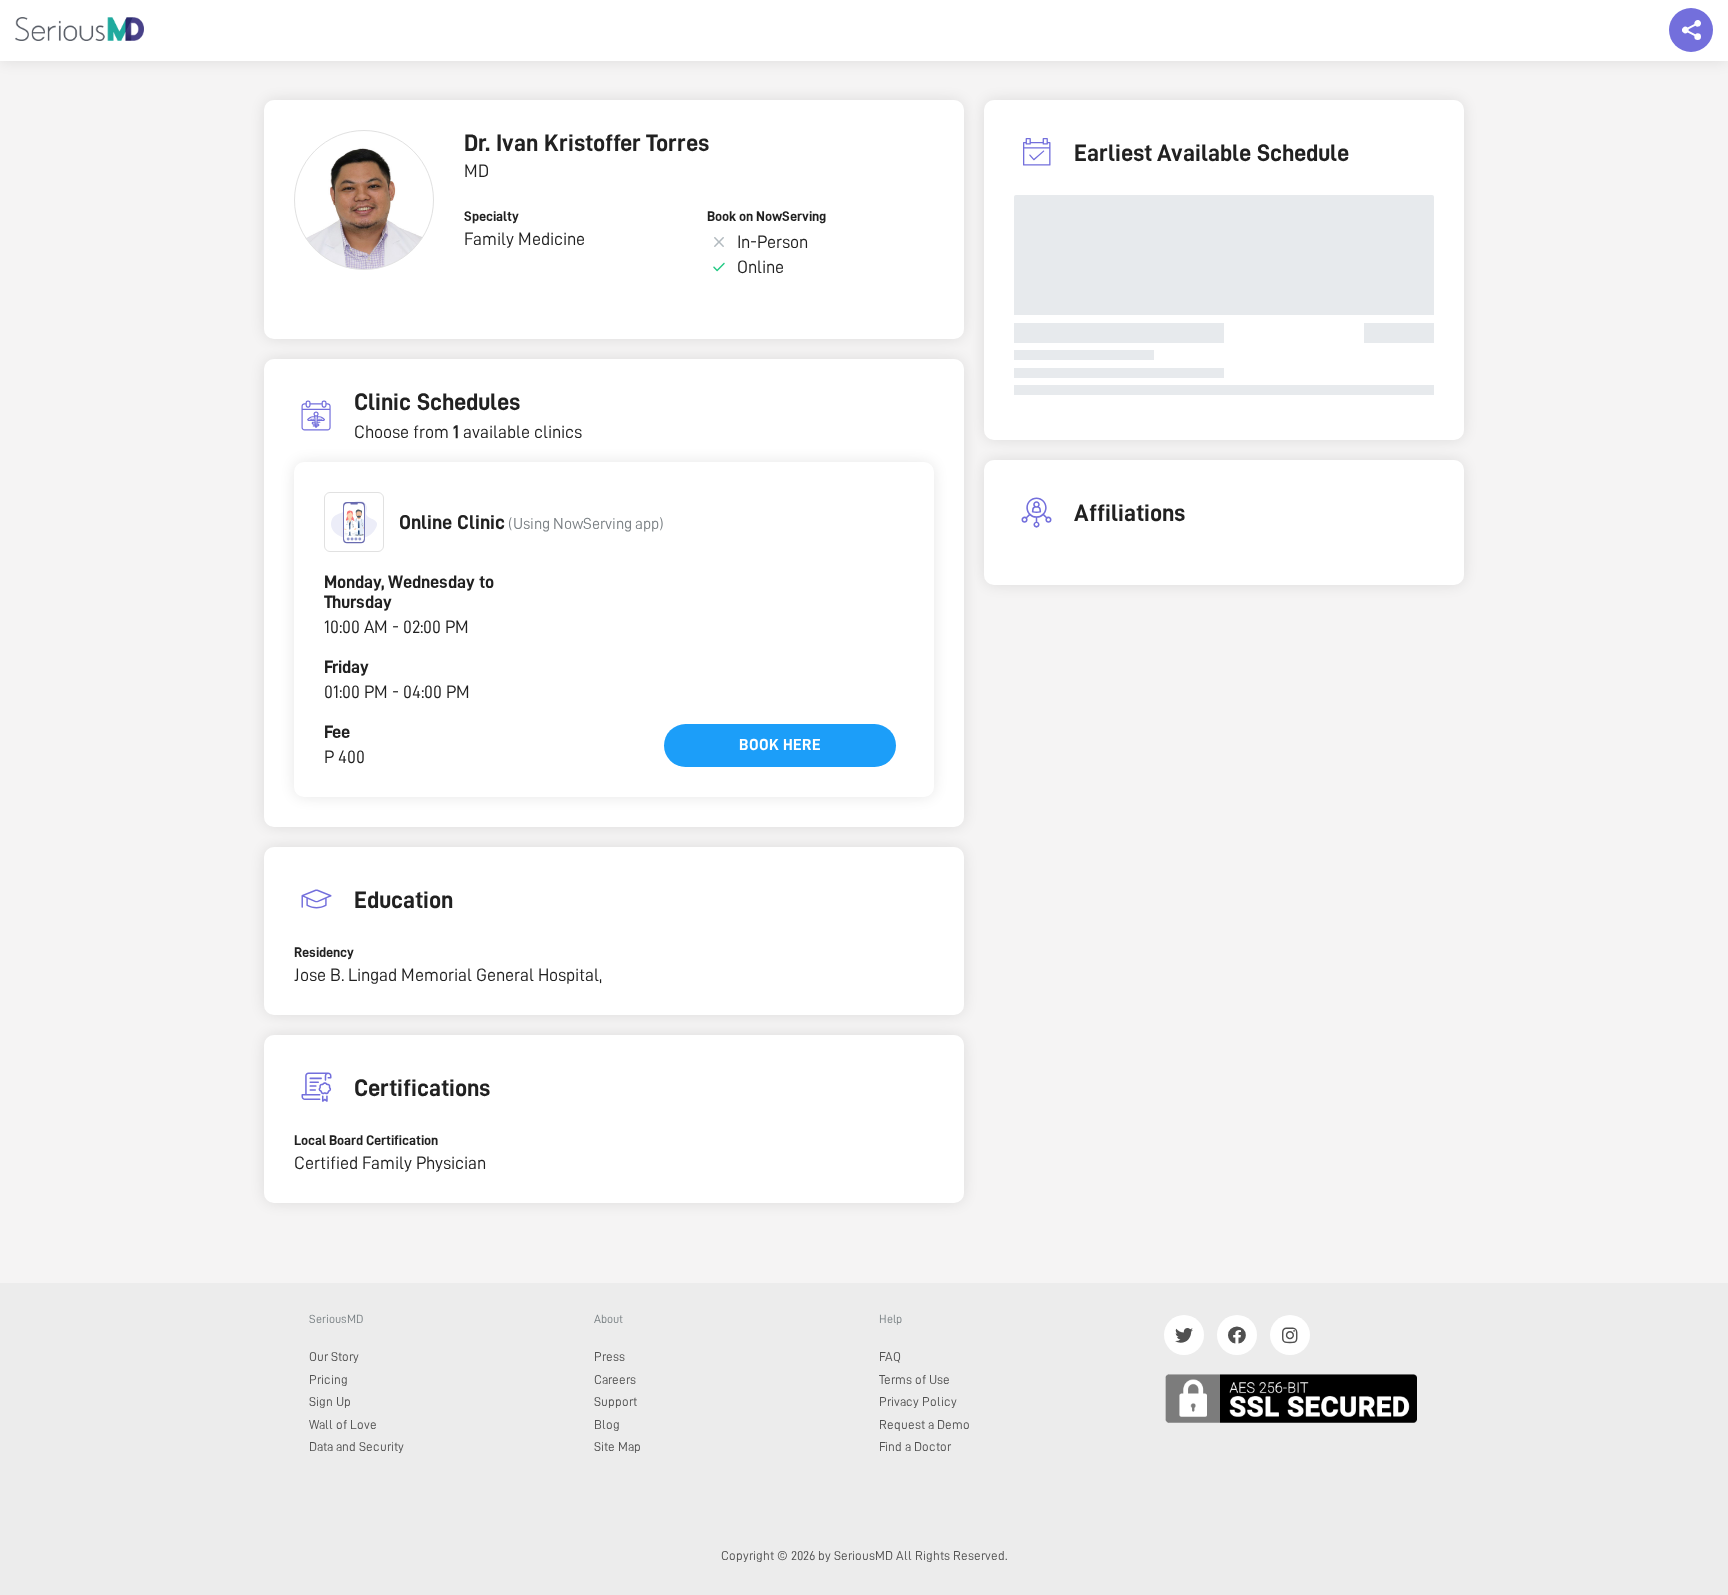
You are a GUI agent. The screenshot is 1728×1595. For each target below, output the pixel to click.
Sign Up (330, 1401)
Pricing (328, 1379)
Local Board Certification (366, 1140)
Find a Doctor (915, 1446)
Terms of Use (914, 1379)
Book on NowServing (766, 216)
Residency (324, 952)
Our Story (334, 1356)
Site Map (617, 1446)
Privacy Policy (918, 1401)
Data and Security (356, 1446)
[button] (354, 522)
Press (609, 1356)
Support (615, 1401)
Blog (607, 1424)
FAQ (890, 1356)
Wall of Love (343, 1424)
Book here (780, 745)
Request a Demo (924, 1424)
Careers (615, 1379)
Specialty (491, 216)
